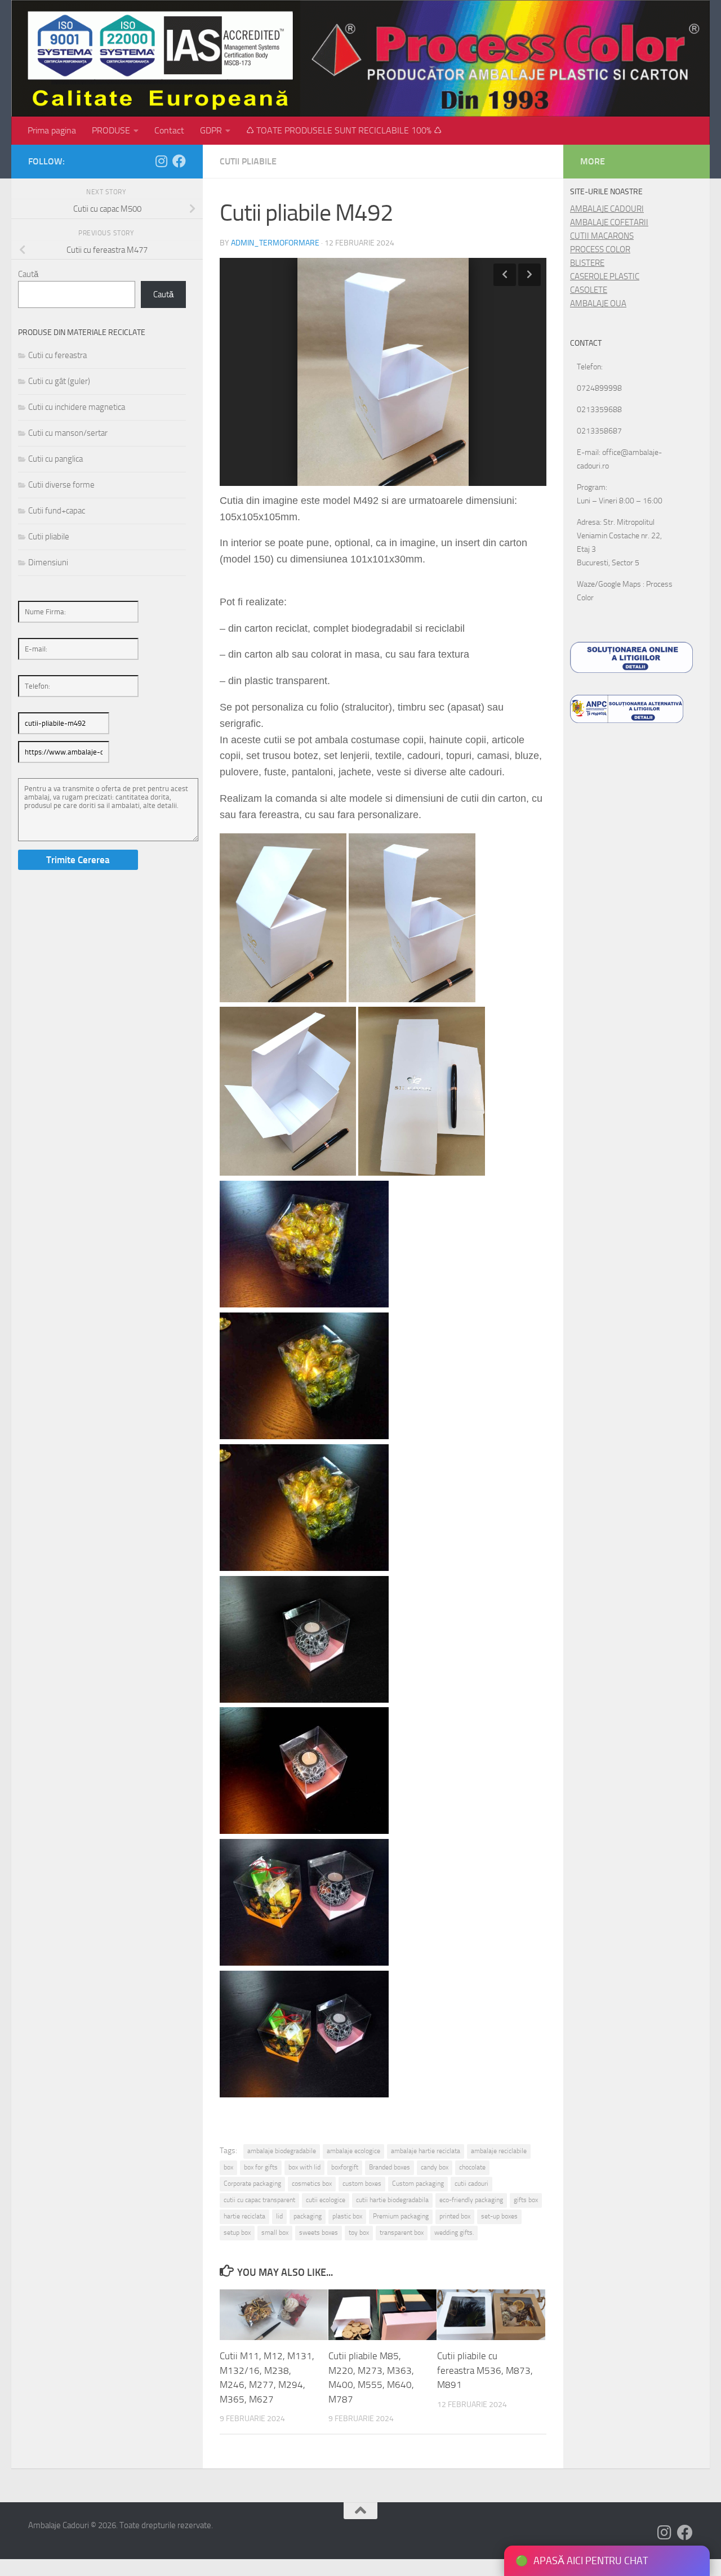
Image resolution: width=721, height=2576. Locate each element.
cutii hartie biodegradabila (392, 2200)
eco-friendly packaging (471, 2200)
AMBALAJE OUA (598, 303)
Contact (169, 130)
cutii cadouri (471, 2184)
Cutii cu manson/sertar (68, 433)
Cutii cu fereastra (57, 355)
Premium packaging (401, 2216)
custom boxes (362, 2184)
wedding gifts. (454, 2233)
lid (279, 2216)
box (228, 2167)
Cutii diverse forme (61, 485)
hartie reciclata (244, 2216)
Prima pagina (52, 130)
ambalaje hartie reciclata (426, 2151)
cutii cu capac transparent (259, 2200)
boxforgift (345, 2167)
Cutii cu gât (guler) (59, 381)
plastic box (347, 2216)
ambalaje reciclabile (499, 2151)
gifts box (526, 2200)
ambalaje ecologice (353, 2151)
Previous (505, 275)
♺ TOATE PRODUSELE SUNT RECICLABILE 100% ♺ (344, 130)
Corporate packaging (252, 2184)
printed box (455, 2216)
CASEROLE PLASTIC (605, 276)
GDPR (211, 130)
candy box (435, 2167)
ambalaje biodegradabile (282, 2151)
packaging (308, 2216)
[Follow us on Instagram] (161, 161)
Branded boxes (390, 2167)
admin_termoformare (275, 243)
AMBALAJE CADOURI (607, 209)
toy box (359, 2233)
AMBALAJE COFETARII (609, 222)
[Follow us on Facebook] (179, 161)
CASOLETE (589, 290)
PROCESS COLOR (600, 249)
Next (529, 275)
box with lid (304, 2167)
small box (275, 2233)
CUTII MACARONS (602, 236)
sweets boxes (319, 2233)
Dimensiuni (48, 562)
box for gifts (261, 2167)
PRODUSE (111, 130)
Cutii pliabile (248, 161)
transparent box (402, 2233)
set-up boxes (499, 2216)
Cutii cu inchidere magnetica (77, 407)
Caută (28, 274)
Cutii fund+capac (57, 511)
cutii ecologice (326, 2200)
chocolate (472, 2167)
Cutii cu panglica (55, 459)
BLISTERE (587, 263)
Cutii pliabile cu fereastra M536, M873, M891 (485, 2370)
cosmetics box (312, 2184)
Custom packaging (418, 2184)
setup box (237, 2233)
